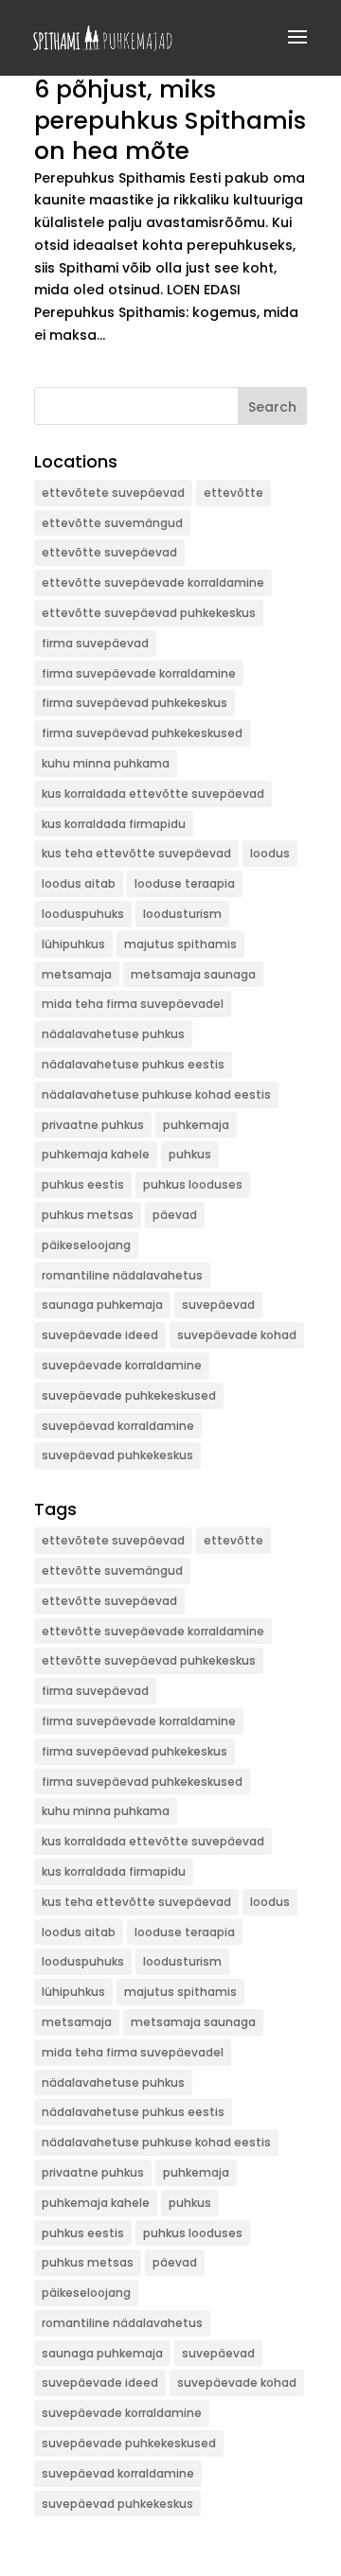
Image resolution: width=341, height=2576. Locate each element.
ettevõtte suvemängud (112, 523)
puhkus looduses (193, 1184)
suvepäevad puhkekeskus (117, 1455)
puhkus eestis (83, 1184)
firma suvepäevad (95, 643)
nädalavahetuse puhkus (113, 1034)
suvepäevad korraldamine (118, 1426)
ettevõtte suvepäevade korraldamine (153, 582)
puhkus (190, 1154)
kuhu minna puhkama (106, 763)
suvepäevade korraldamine (122, 1365)
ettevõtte (233, 493)
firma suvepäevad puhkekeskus (135, 703)
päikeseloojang (86, 1245)
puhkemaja (196, 1125)
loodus (270, 853)
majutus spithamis (180, 944)
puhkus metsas (88, 1215)
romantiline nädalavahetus (122, 1275)
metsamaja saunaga (193, 974)
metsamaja (77, 974)
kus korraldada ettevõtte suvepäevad (153, 794)
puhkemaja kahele (96, 1154)
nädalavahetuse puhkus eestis (133, 1064)
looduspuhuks (83, 914)
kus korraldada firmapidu (114, 824)
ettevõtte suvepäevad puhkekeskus (149, 613)
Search (272, 407)
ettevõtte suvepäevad (109, 552)
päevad (175, 1215)
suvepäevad (218, 1305)
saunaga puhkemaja (102, 1305)
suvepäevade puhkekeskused (129, 1395)
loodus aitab (79, 883)
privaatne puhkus (93, 1125)
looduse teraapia (185, 883)
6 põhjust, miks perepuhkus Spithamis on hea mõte (170, 120)
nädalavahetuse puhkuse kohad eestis (156, 1094)
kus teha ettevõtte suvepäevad (136, 853)
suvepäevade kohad (237, 1335)
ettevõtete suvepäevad (113, 493)
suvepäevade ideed (100, 1335)
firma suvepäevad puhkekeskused (142, 733)
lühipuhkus (73, 944)
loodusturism (182, 914)
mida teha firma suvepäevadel (133, 1004)
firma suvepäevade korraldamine (139, 673)
